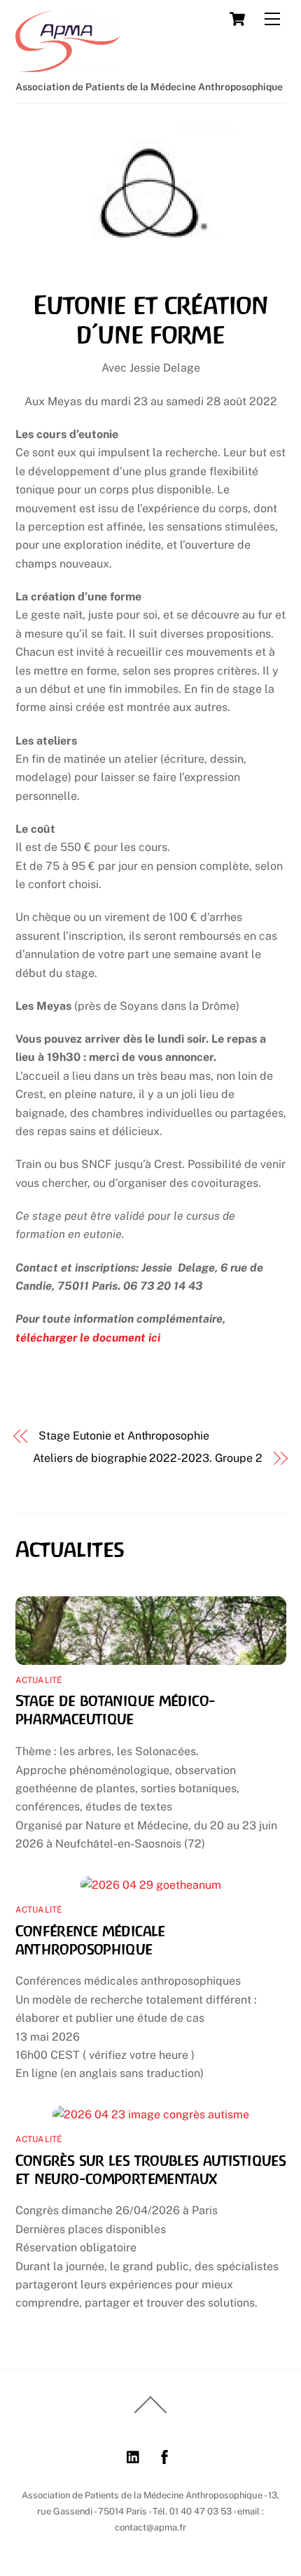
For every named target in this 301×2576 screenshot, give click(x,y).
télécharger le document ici (88, 1338)
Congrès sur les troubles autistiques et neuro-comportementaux (151, 2169)
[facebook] (164, 2455)
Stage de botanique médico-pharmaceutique (115, 1710)
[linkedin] (134, 2455)
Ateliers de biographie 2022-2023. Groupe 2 (148, 1458)
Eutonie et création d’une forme (150, 320)
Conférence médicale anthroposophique (90, 1940)
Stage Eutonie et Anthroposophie (124, 1436)
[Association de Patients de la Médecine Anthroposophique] (68, 66)
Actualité (39, 1680)
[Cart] (237, 19)
